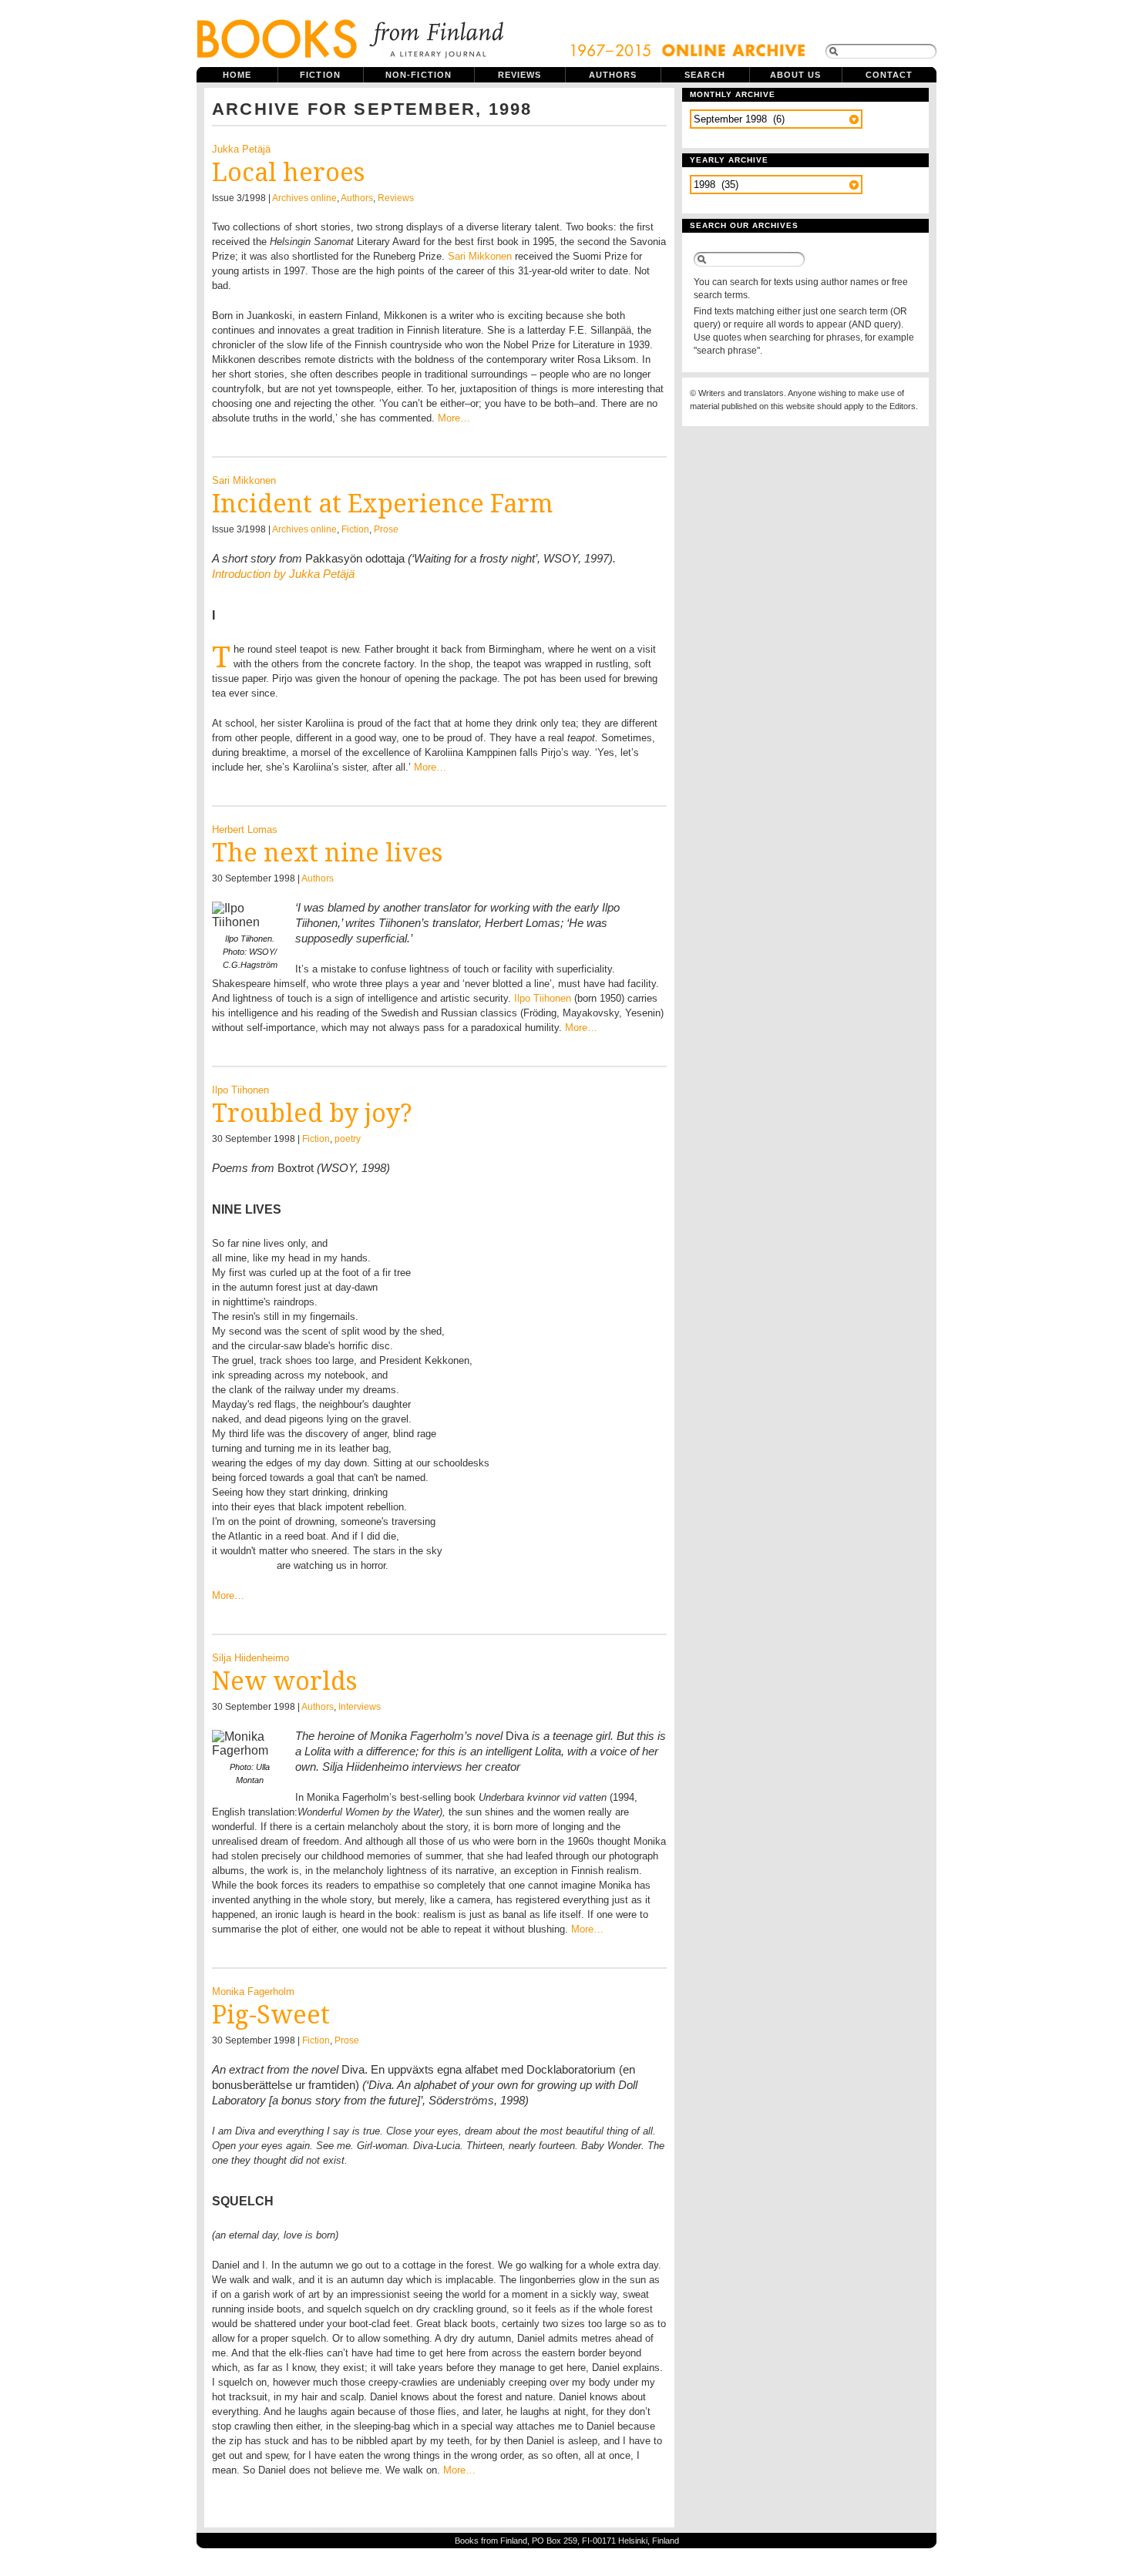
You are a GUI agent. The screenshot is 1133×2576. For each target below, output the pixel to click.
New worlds (284, 1681)
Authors (613, 75)
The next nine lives (327, 853)
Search (705, 75)
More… (454, 418)
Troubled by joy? (312, 1113)
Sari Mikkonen (480, 256)
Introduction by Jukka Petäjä (283, 574)
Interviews (360, 1707)
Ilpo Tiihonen (543, 998)
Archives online (304, 198)
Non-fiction (419, 75)
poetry (348, 1139)
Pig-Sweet (271, 2015)
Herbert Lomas (245, 830)
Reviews (520, 75)
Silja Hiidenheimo (250, 1658)
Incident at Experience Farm (382, 504)
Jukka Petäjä (241, 149)
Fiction (320, 75)
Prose (386, 529)
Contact (889, 75)
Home (237, 75)
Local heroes (288, 173)
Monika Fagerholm (253, 1992)
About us (796, 75)
